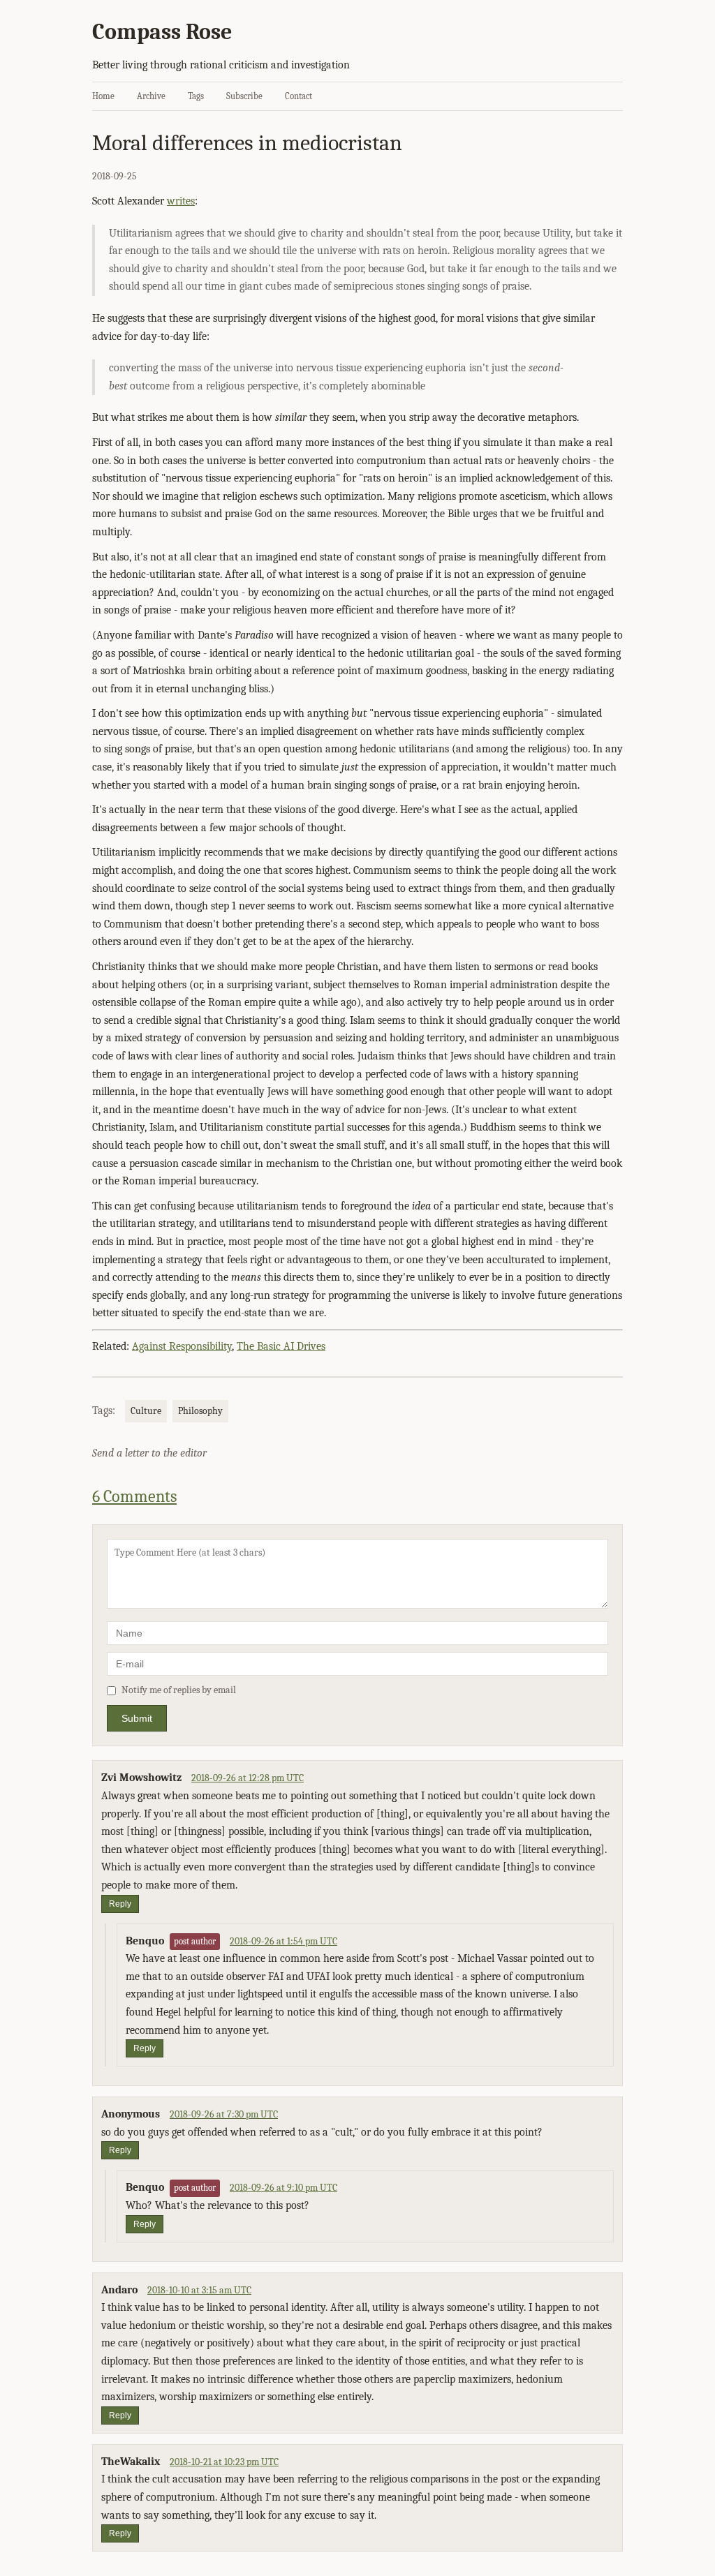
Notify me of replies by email (179, 1690)
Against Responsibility (182, 1346)
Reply (120, 1904)
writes (181, 201)
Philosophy (200, 1411)
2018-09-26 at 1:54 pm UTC (283, 1941)
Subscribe (244, 96)
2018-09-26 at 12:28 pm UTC (248, 1778)
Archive (151, 96)
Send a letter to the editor (149, 1453)
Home (103, 96)
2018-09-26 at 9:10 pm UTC (283, 2188)
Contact (298, 96)
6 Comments (134, 1496)
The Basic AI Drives (281, 1346)
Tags (196, 96)
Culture (146, 1411)
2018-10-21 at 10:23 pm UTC (224, 2462)
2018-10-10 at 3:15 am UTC (199, 2290)
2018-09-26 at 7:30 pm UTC (224, 2114)
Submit (137, 1718)
